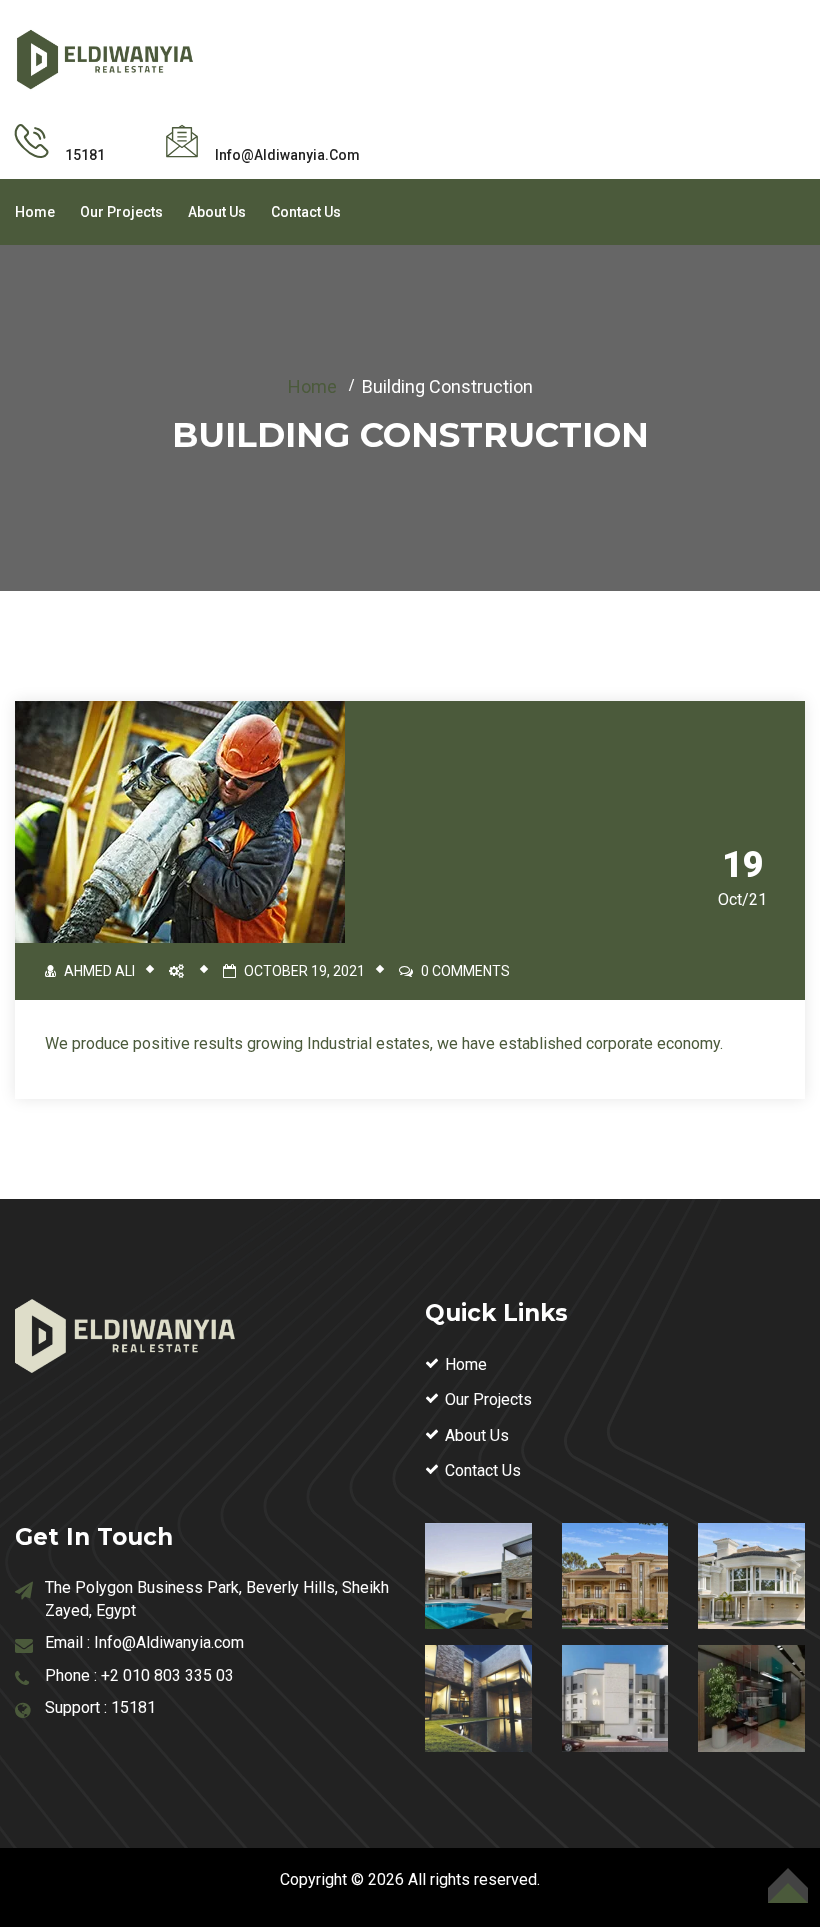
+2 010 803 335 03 (167, 1675)
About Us (217, 212)
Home (35, 212)
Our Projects (121, 212)
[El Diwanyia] (105, 57)
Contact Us (306, 212)
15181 (133, 1707)
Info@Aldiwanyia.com (169, 1642)
